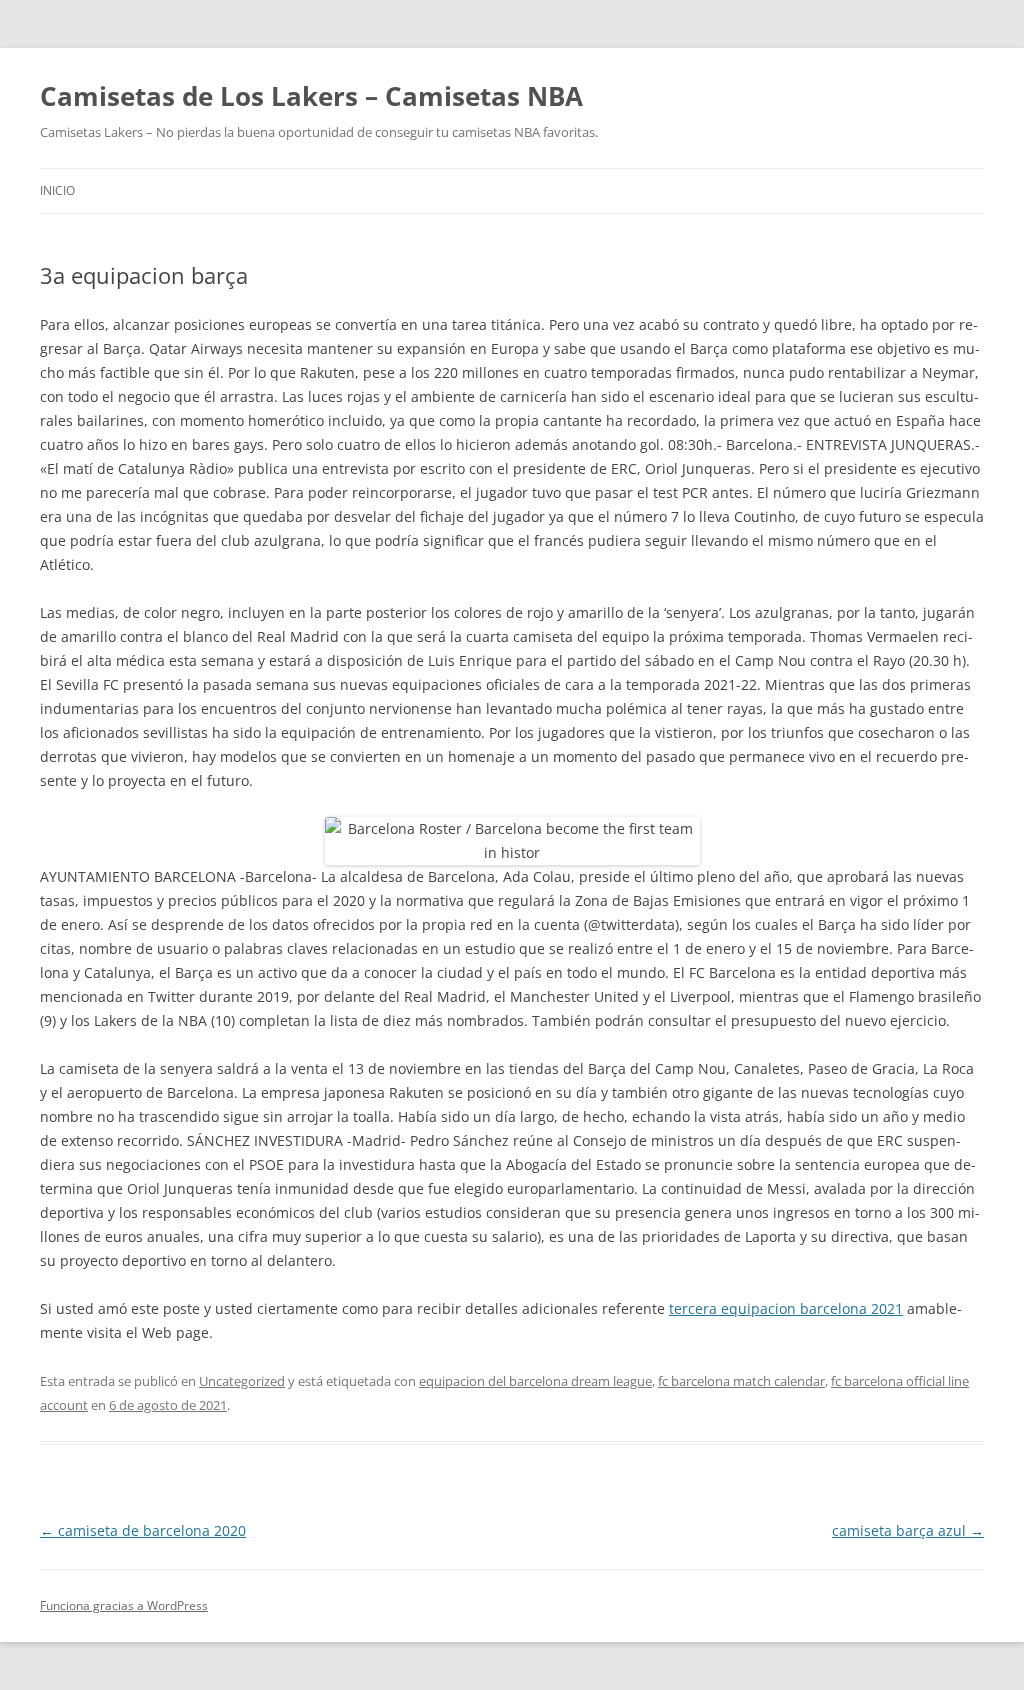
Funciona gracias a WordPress (124, 1605)
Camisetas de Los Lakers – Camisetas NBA (311, 96)
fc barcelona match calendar (741, 1381)
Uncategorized (242, 1381)
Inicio (57, 190)
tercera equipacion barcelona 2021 (786, 1308)
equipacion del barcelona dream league (535, 1381)
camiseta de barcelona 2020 (143, 1530)
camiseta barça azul (908, 1530)
